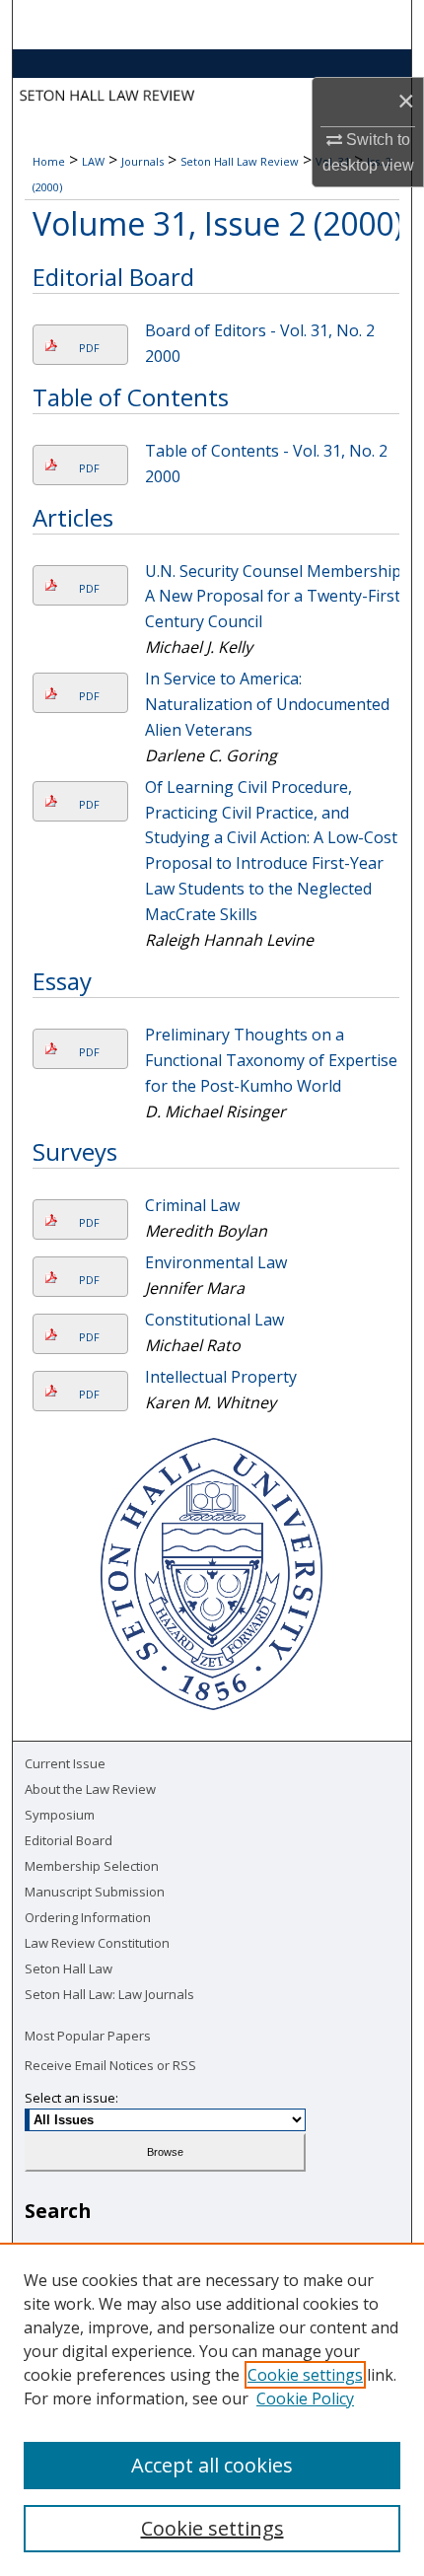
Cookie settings (305, 2375)
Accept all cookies (212, 2465)
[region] (212, 2409)
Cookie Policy (305, 2398)
